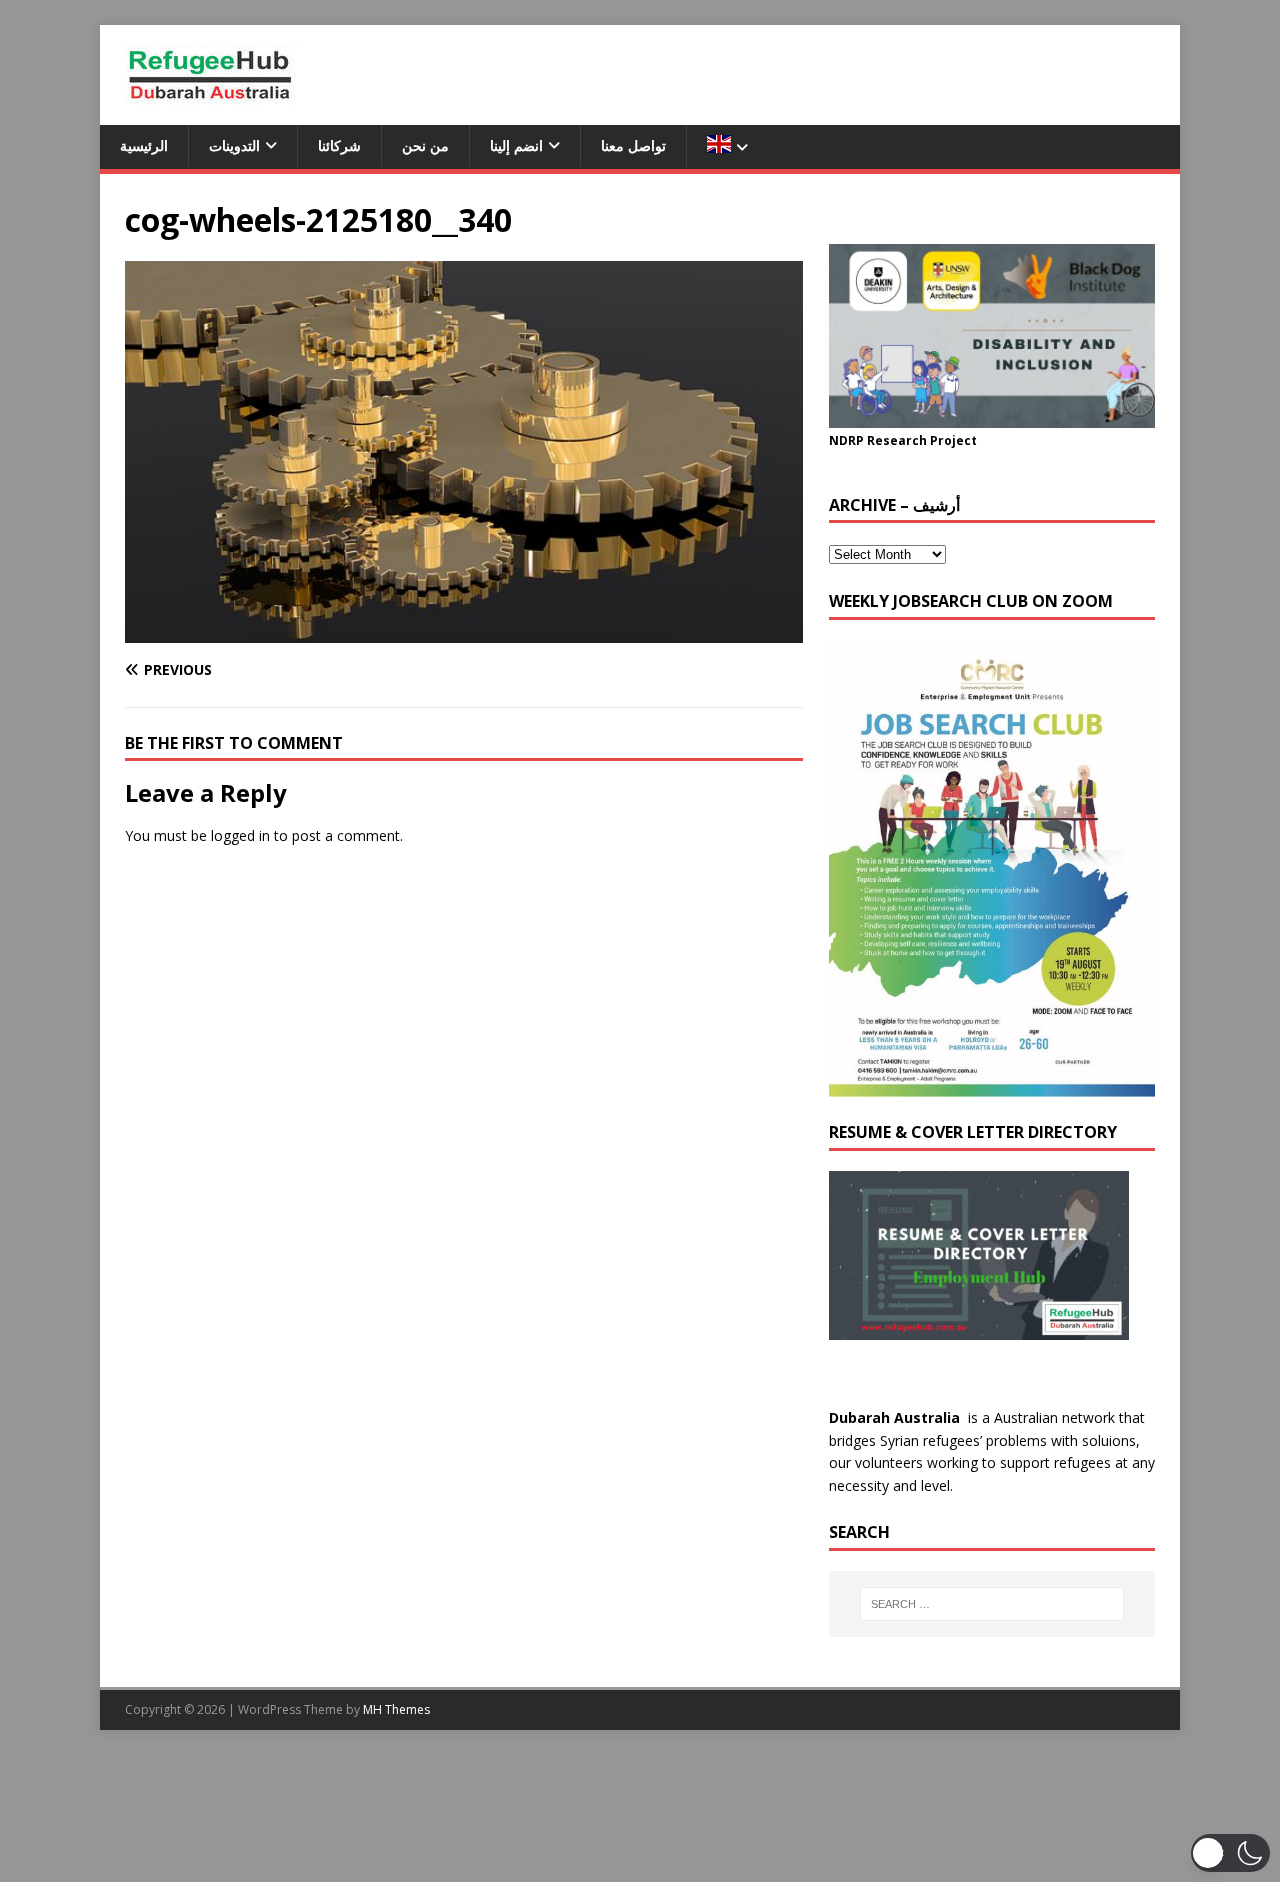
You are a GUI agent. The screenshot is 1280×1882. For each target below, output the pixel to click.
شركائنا (339, 145)
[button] (1230, 1853)
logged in (240, 835)
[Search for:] (992, 1604)
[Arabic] (727, 147)
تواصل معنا (633, 145)
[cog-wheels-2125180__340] (464, 630)
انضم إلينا (516, 145)
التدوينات (234, 145)
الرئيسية (144, 145)
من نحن (425, 145)
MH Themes (396, 1709)
